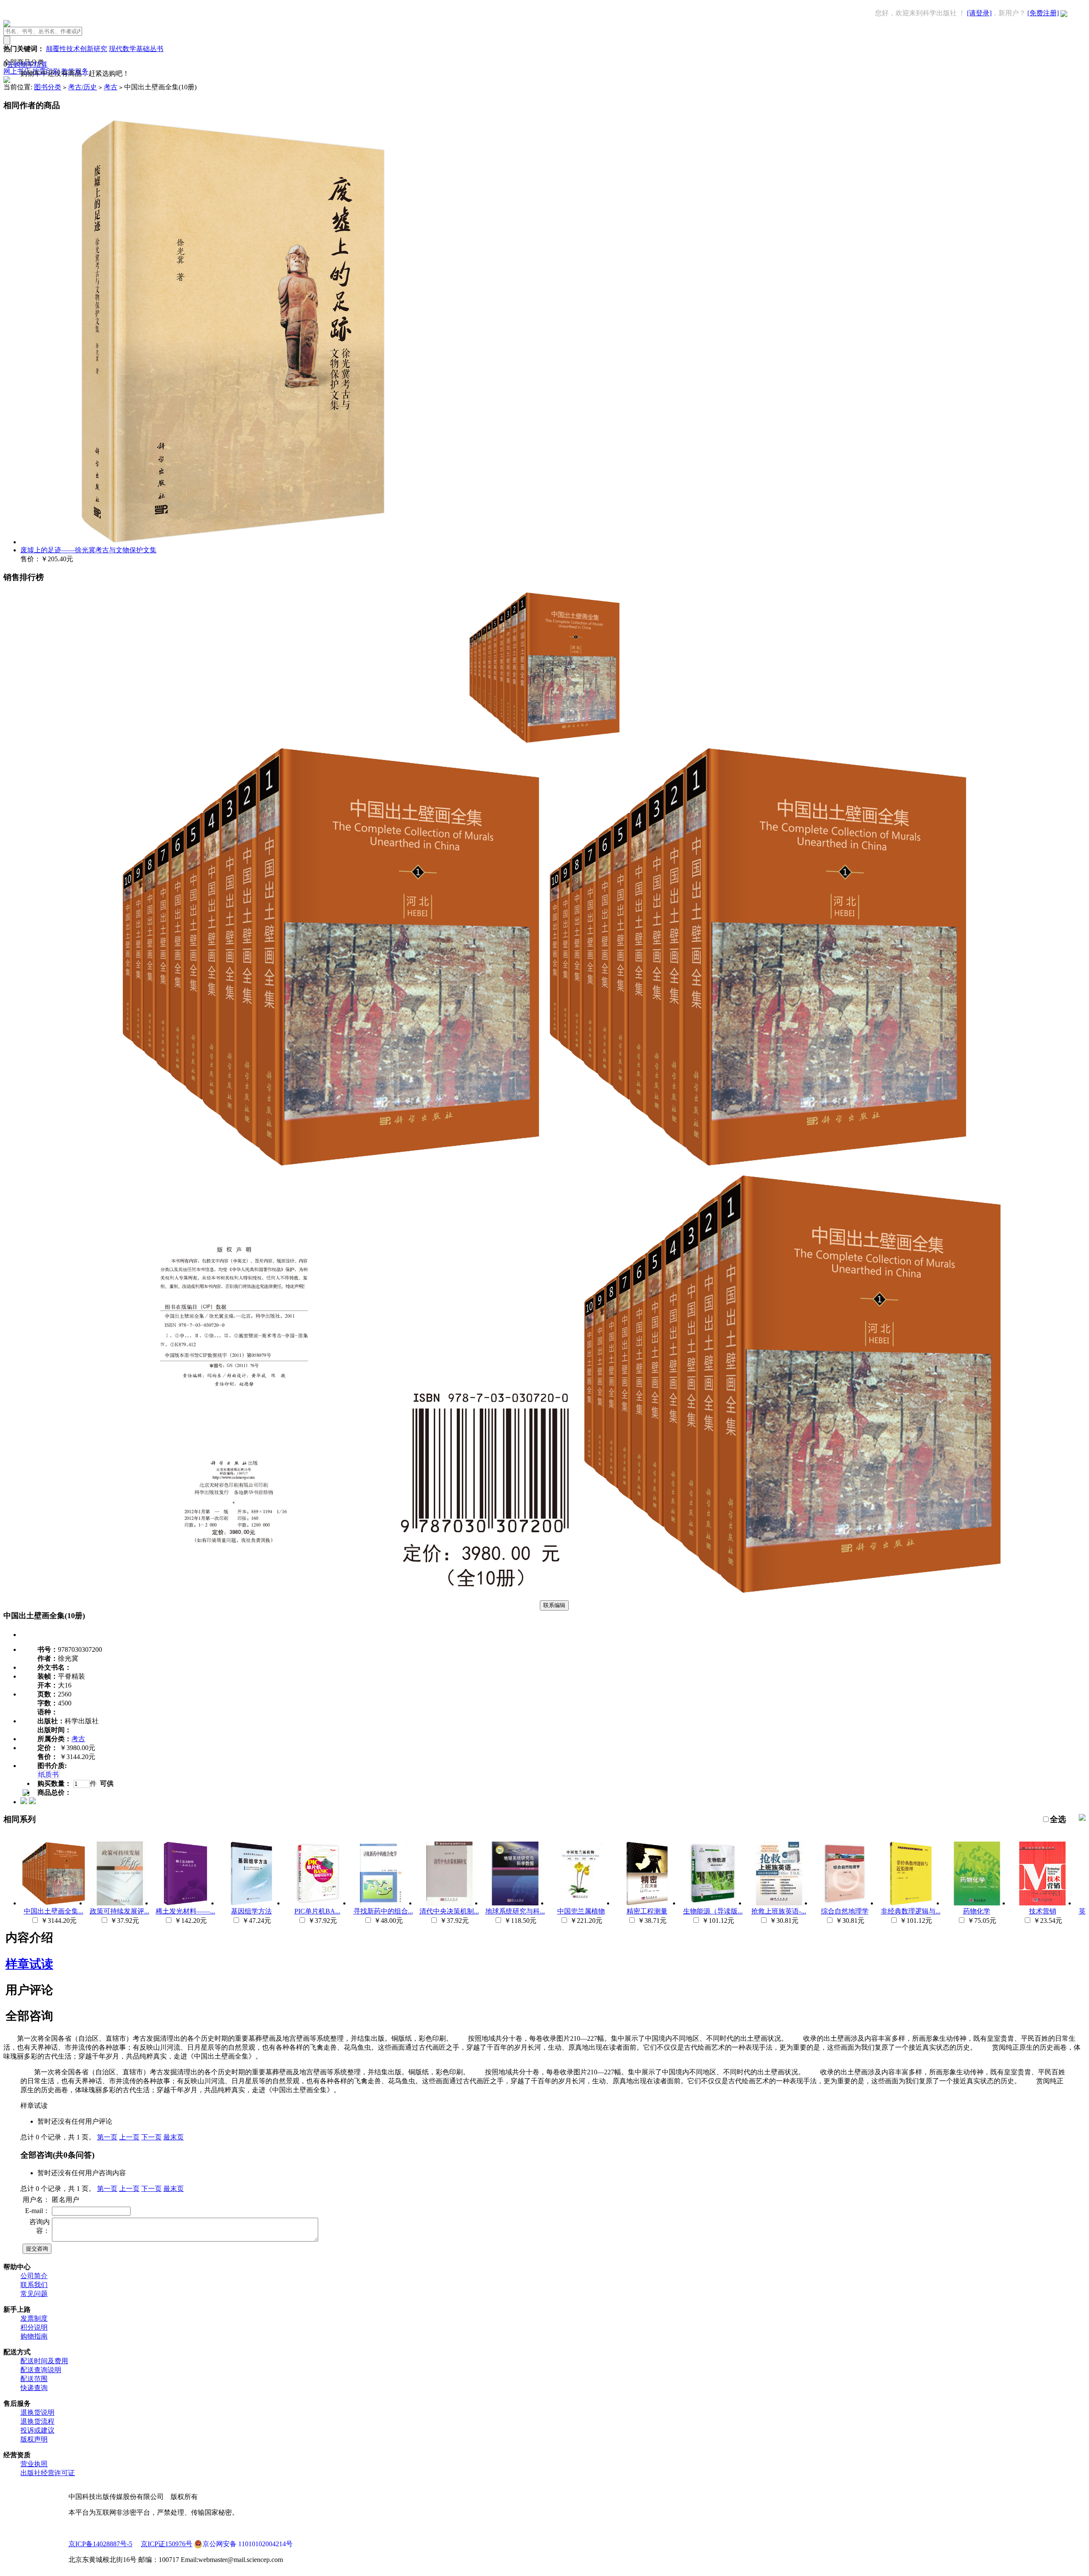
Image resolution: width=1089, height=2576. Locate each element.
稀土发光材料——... (185, 1911)
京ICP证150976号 (167, 2544)
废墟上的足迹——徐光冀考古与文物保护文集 (88, 550)
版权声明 (34, 2439)
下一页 (151, 2137)
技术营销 (1043, 1911)
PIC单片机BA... (317, 1911)
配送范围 (34, 2379)
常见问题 (34, 2294)
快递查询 (34, 2388)
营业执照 (34, 2464)
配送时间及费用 (44, 2361)
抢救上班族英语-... (779, 1911)
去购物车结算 (27, 64)
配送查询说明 (41, 2370)
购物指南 (34, 2336)
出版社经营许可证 (48, 2473)
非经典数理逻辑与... (911, 1911)
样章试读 (29, 1964)
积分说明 (34, 2327)
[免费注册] (1043, 13)
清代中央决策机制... (449, 1911)
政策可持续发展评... (120, 1911)
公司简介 (34, 2276)
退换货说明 (37, 2412)
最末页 (174, 2137)
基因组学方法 (251, 1911)
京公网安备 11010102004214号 (248, 2544)
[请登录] (979, 13)
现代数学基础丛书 (136, 49)
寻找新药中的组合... (383, 1911)
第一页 (107, 2137)
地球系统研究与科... (515, 1911)
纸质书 (48, 1775)
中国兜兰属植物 (581, 1911)
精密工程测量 (647, 1911)
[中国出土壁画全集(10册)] (544, 742)
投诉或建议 (37, 2430)
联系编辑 (554, 1605)
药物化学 (977, 1911)
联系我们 (34, 2285)
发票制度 (34, 2318)
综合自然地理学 (845, 1911)
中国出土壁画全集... (54, 1911)
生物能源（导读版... (713, 1911)
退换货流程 (37, 2421)
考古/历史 (83, 87)
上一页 (129, 2137)
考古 (111, 87)
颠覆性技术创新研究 (77, 49)
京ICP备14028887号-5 (100, 2544)
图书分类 (48, 87)
